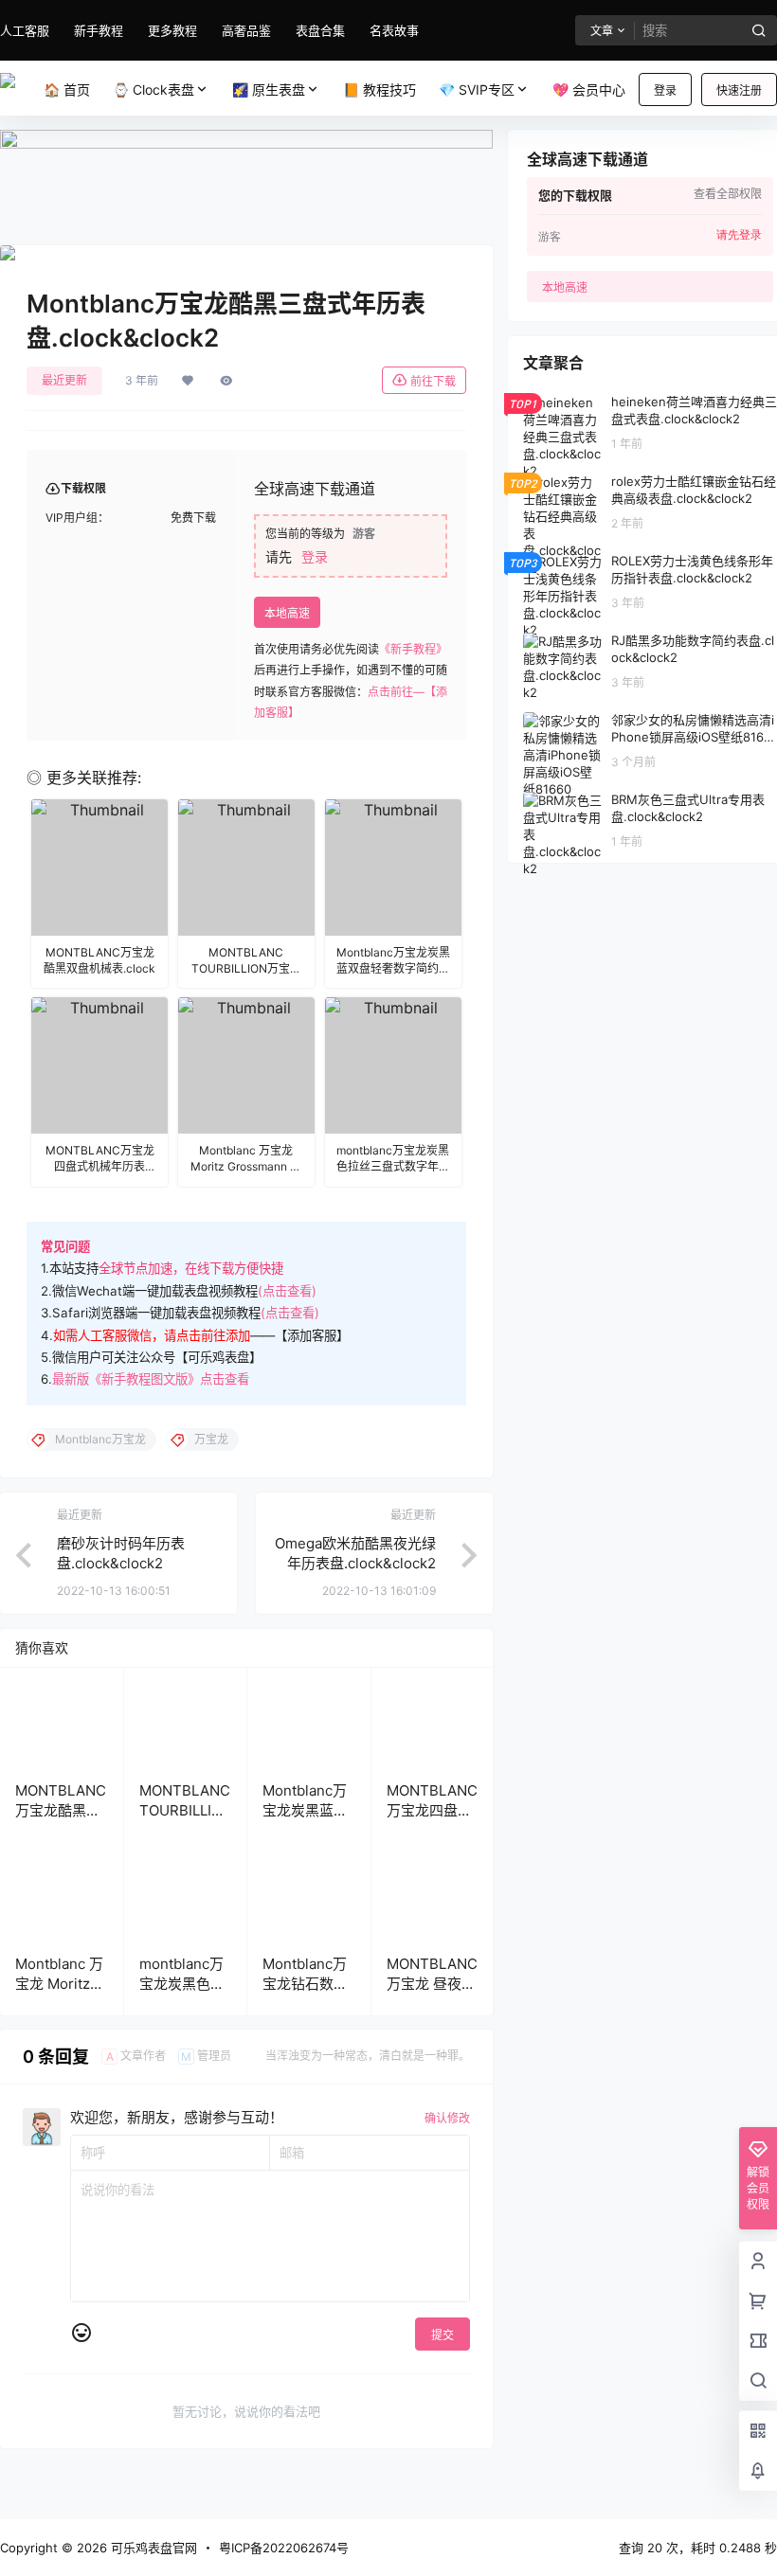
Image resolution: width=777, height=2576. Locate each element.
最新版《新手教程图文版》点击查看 (151, 1379)
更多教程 (172, 30)
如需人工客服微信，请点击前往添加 (152, 1335)
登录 (665, 90)
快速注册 (739, 90)
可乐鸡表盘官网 (152, 2548)
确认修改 (447, 2118)
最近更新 (64, 380)
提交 (443, 2335)
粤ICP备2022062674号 (284, 2548)
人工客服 (25, 30)
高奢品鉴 (246, 30)
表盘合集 (320, 30)
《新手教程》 (413, 649)
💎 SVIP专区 (477, 89)
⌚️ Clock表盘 (154, 89)
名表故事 (394, 30)
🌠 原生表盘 (269, 89)
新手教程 (99, 30)
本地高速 (287, 613)
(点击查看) (287, 1291)
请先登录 (739, 235)
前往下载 (433, 381)
